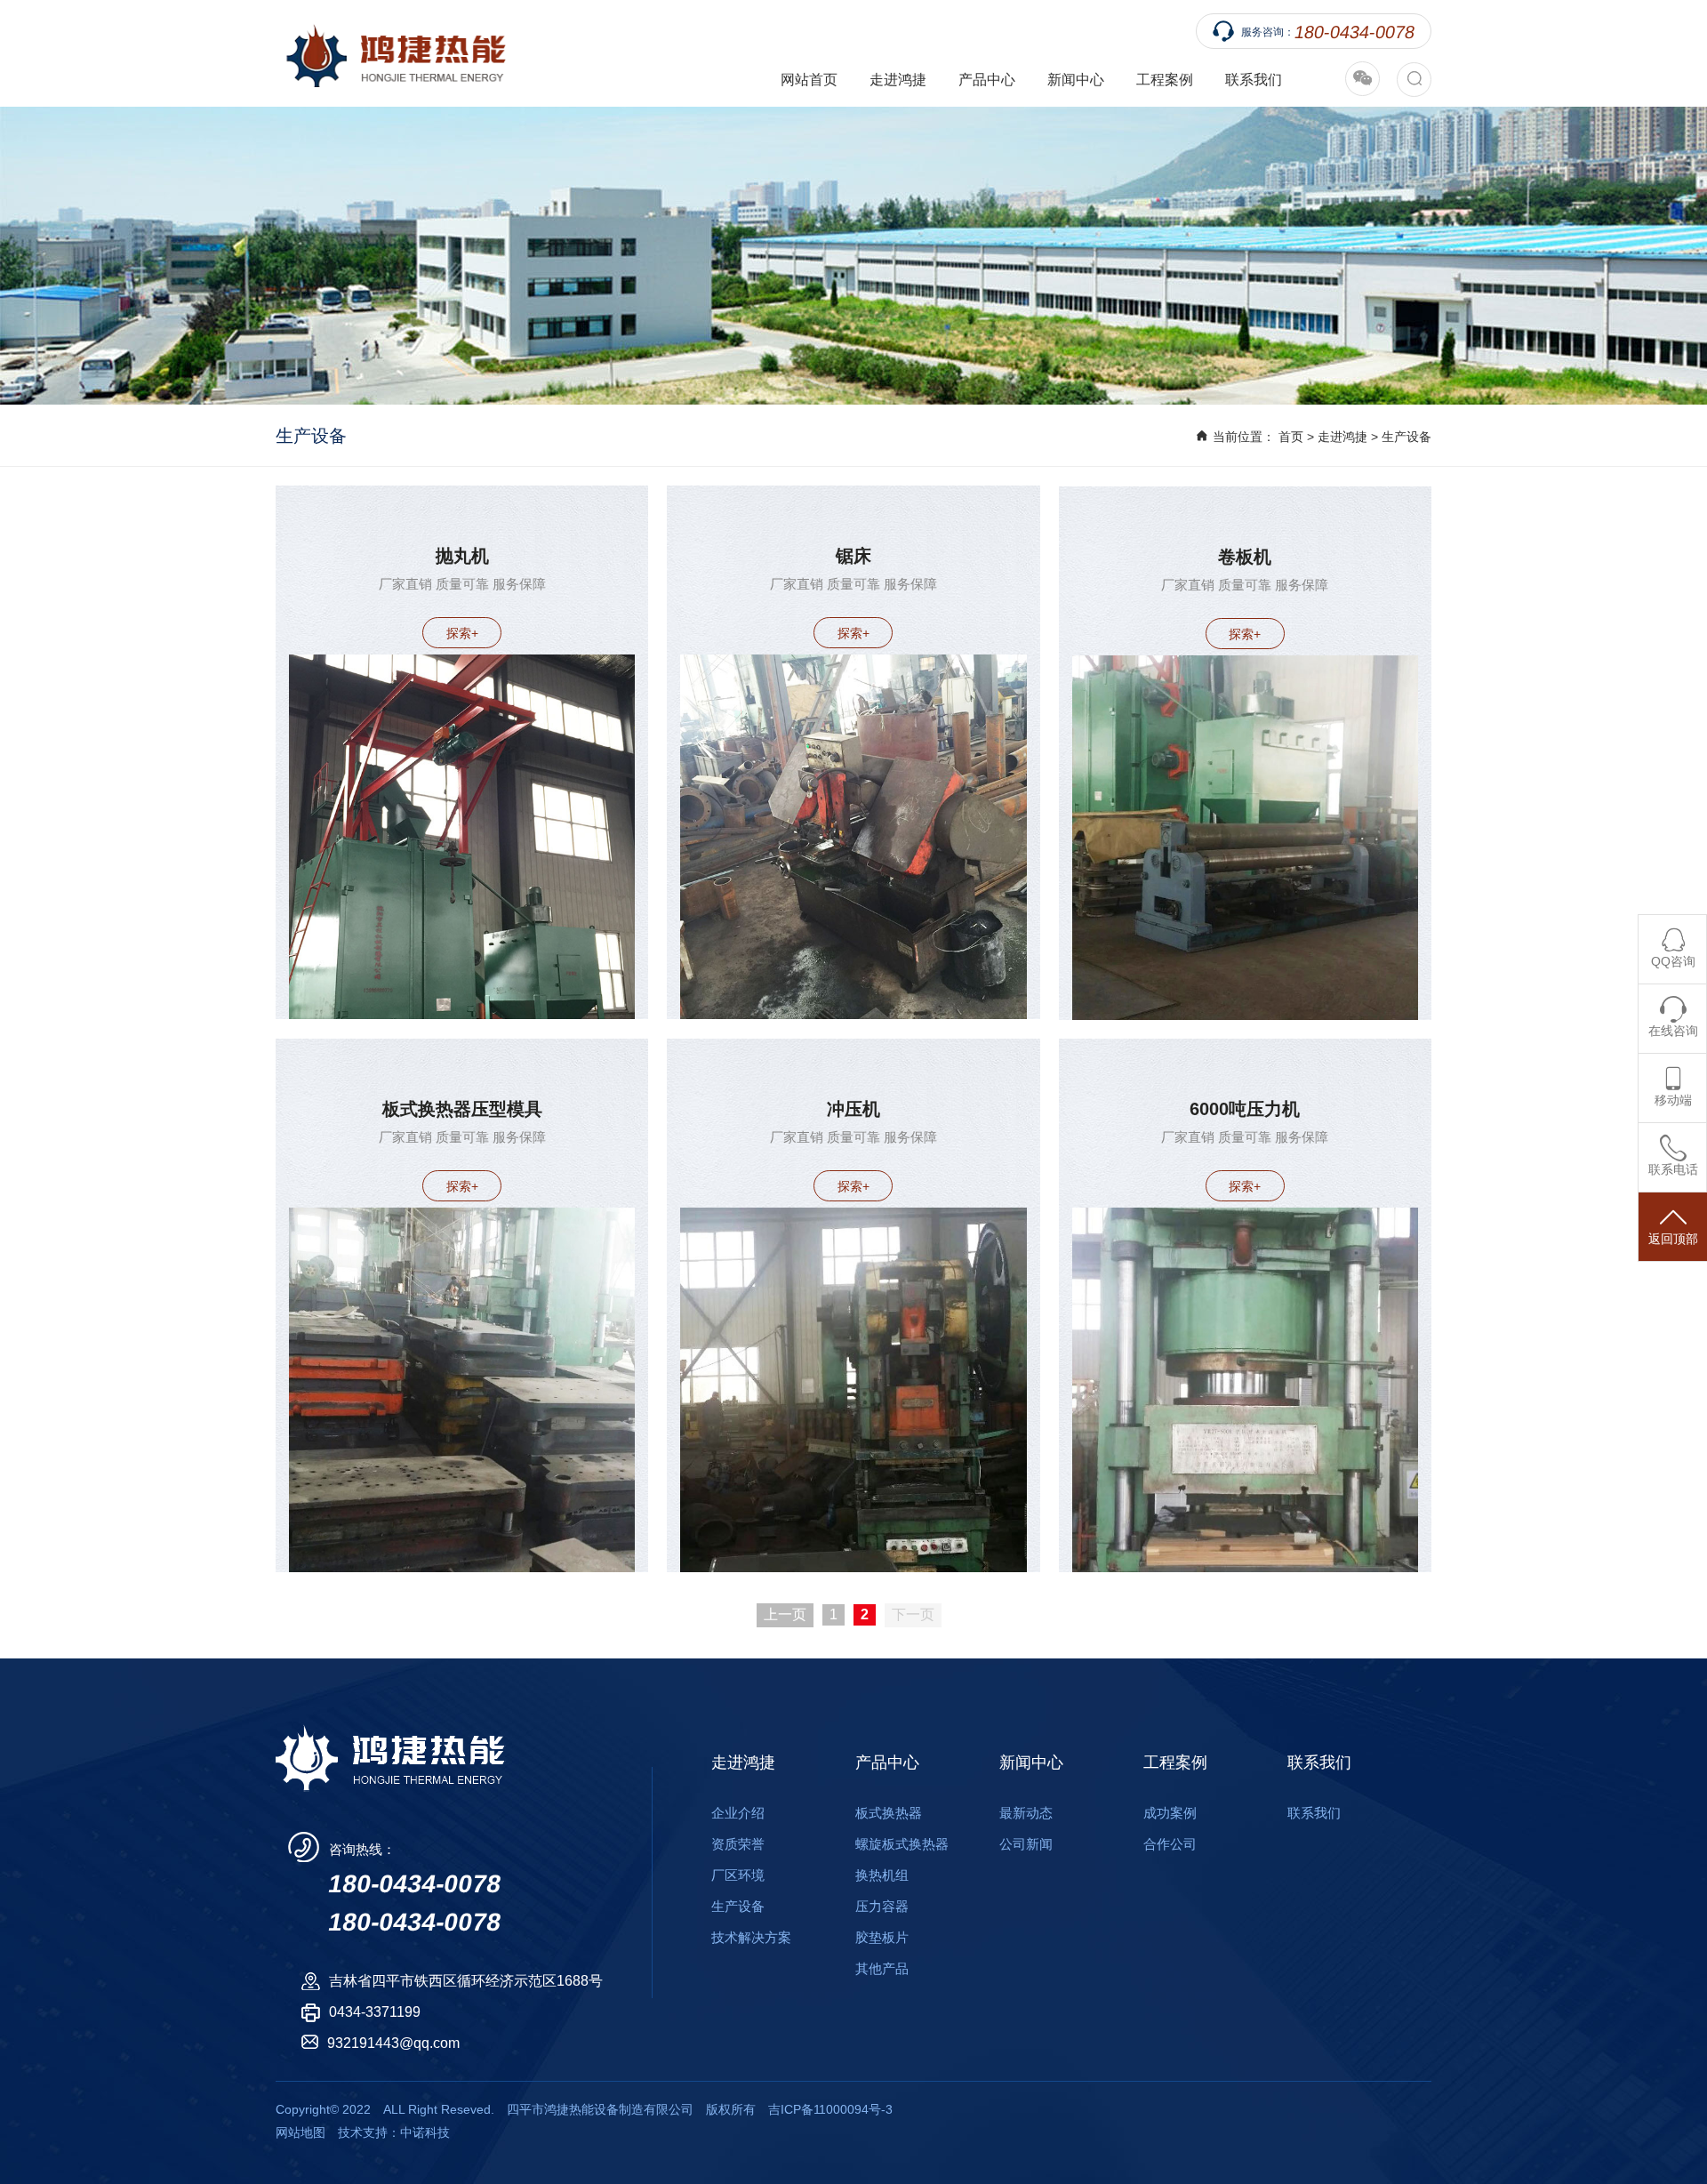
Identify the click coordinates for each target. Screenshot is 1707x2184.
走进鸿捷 (1342, 437)
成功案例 (1170, 1813)
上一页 (785, 1614)
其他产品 (882, 1968)
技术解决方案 (751, 1937)
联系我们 (1254, 80)
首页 (1291, 437)
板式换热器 (889, 1813)
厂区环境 (738, 1875)
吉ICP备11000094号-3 (830, 2109)
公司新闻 (1026, 1844)
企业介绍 (738, 1813)
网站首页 (809, 80)
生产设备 (1406, 437)
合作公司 (1170, 1844)
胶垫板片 (882, 1937)
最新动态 (1026, 1813)
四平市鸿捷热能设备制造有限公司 (391, 53)
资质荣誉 (738, 1844)
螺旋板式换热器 (902, 1844)
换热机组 (882, 1875)
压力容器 (882, 1906)
